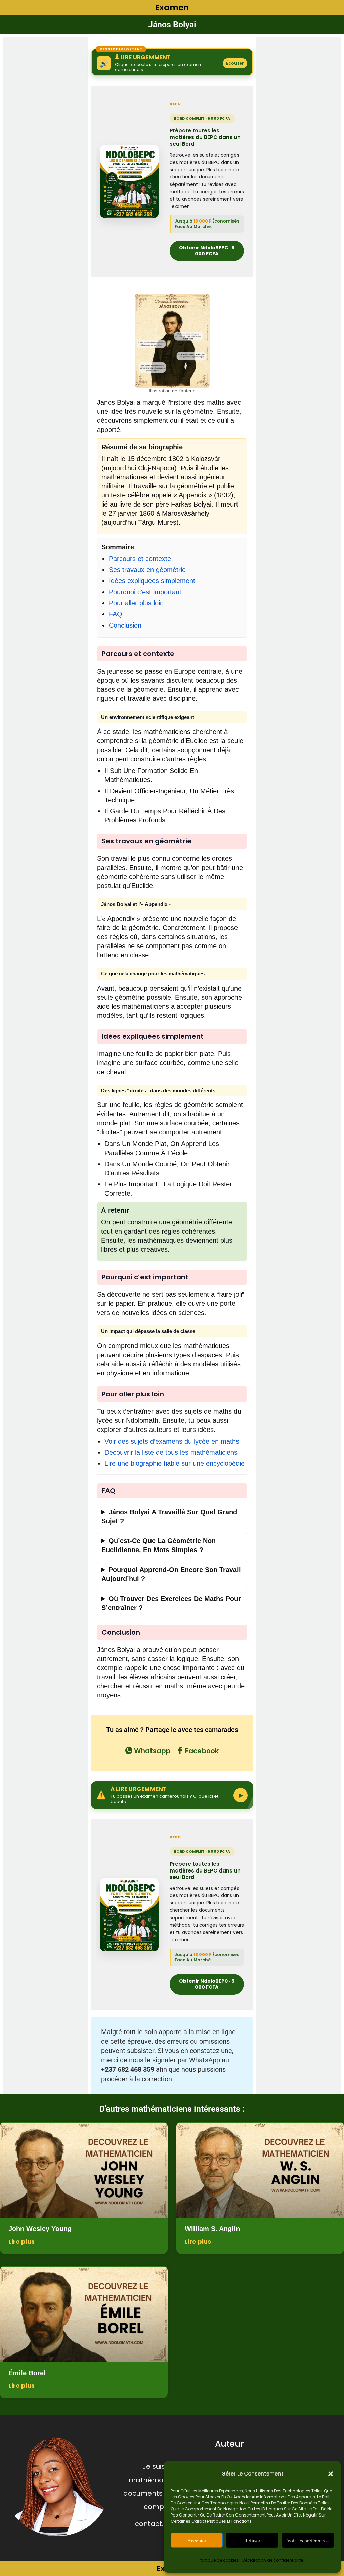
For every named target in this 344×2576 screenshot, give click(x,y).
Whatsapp (152, 1751)
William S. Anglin (212, 2229)
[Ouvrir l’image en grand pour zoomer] (172, 341)
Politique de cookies (219, 2560)
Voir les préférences (308, 2540)
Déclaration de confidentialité (273, 2560)
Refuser (252, 2540)
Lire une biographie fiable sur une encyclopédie (175, 1463)
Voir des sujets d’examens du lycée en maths (172, 1441)
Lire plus (21, 2241)
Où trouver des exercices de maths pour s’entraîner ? (171, 1603)
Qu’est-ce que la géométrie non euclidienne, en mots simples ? (159, 1545)
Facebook (201, 1751)
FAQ (116, 614)
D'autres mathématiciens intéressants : (172, 2109)
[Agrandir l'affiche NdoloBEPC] (129, 181)
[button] (331, 2474)
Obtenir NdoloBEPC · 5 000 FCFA (207, 251)
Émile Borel (27, 2373)
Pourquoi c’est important (145, 592)
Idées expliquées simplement (152, 581)
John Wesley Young (40, 2229)
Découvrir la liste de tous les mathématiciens (171, 1452)
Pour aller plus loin (136, 603)
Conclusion (125, 625)
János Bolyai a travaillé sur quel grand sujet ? (169, 1516)
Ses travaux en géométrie (147, 570)
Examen (172, 8)
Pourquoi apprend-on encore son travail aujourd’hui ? (171, 1574)
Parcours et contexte (140, 559)
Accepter (197, 2540)
